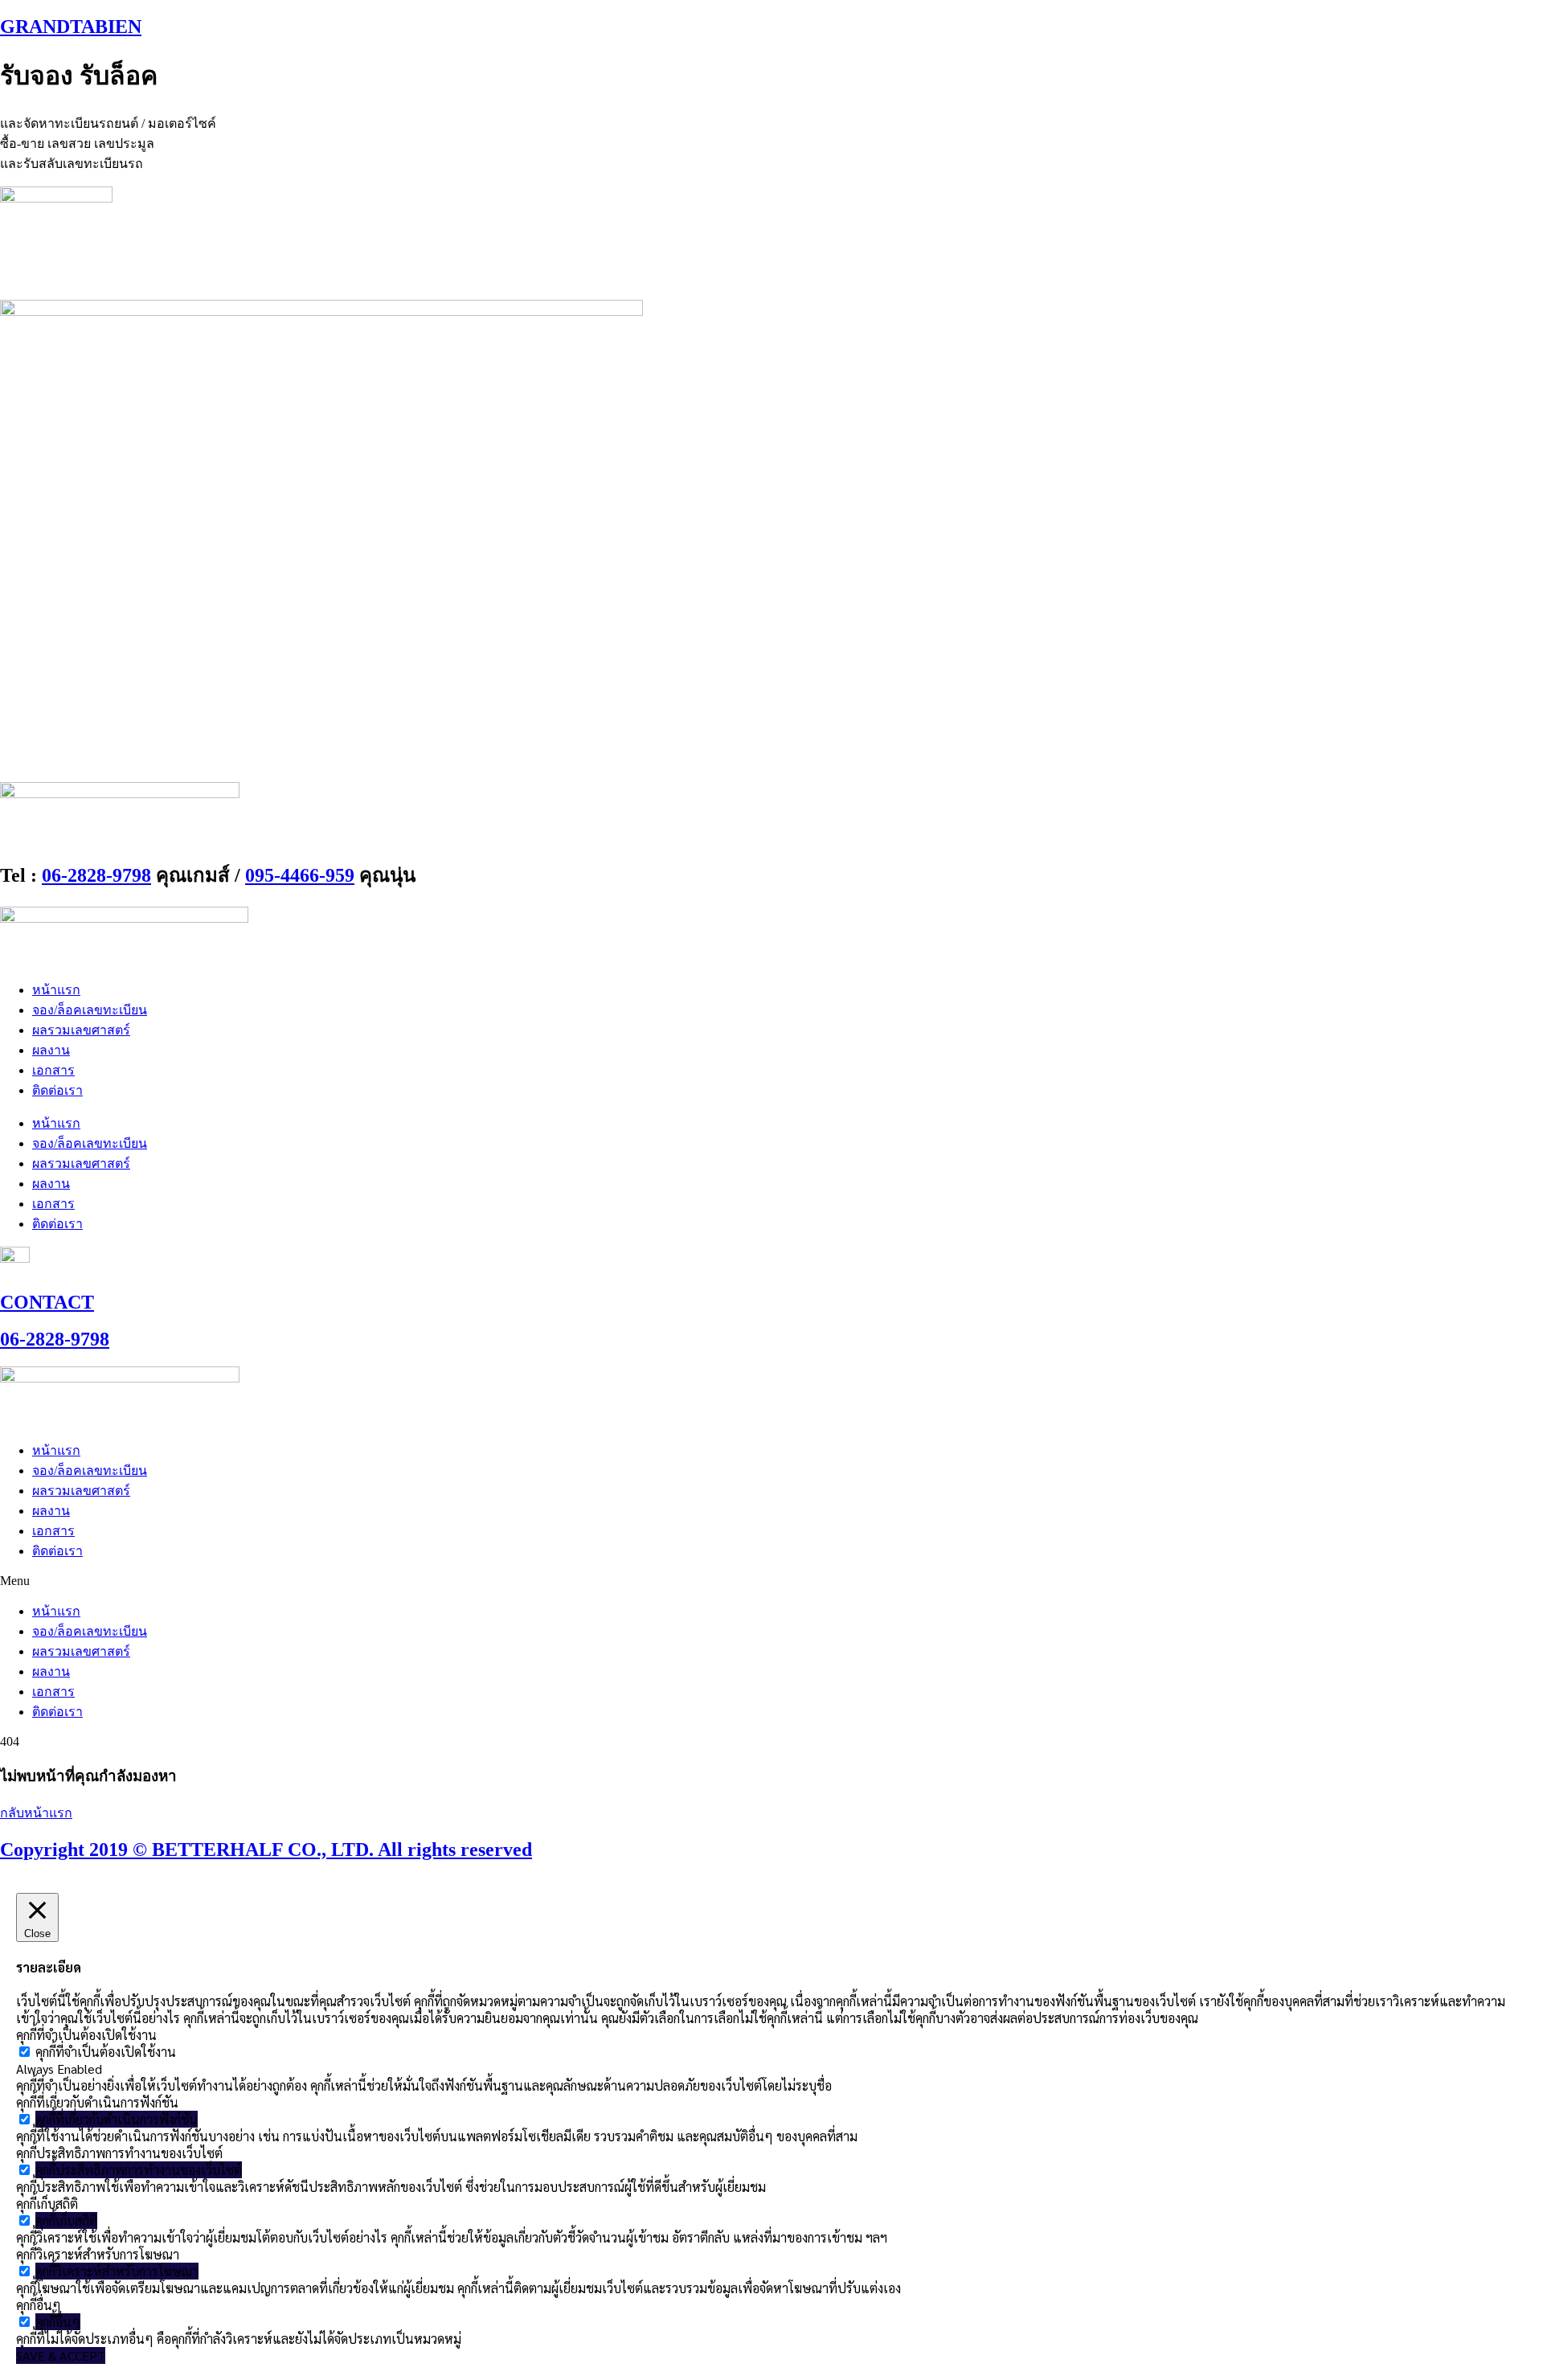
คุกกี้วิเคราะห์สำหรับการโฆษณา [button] (98, 2254)
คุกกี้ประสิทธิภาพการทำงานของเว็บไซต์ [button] (119, 2153)
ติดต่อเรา (57, 1090)
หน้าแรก (56, 990)
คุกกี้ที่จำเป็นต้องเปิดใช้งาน (106, 2052)
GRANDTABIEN (71, 27)
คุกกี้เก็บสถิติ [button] (47, 2204)
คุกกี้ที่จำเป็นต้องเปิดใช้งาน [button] (86, 2035)
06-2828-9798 (96, 875)
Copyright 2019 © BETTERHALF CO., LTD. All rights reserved (266, 1850)
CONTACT (47, 1302)
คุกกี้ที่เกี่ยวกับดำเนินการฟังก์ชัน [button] (97, 2102)
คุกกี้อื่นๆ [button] (39, 2305)
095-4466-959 (300, 875)
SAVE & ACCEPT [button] (61, 2355)
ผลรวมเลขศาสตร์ (81, 1030)
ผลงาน (51, 1050)
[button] (771, 1581)
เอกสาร (53, 1070)
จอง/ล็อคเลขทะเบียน (90, 1010)
